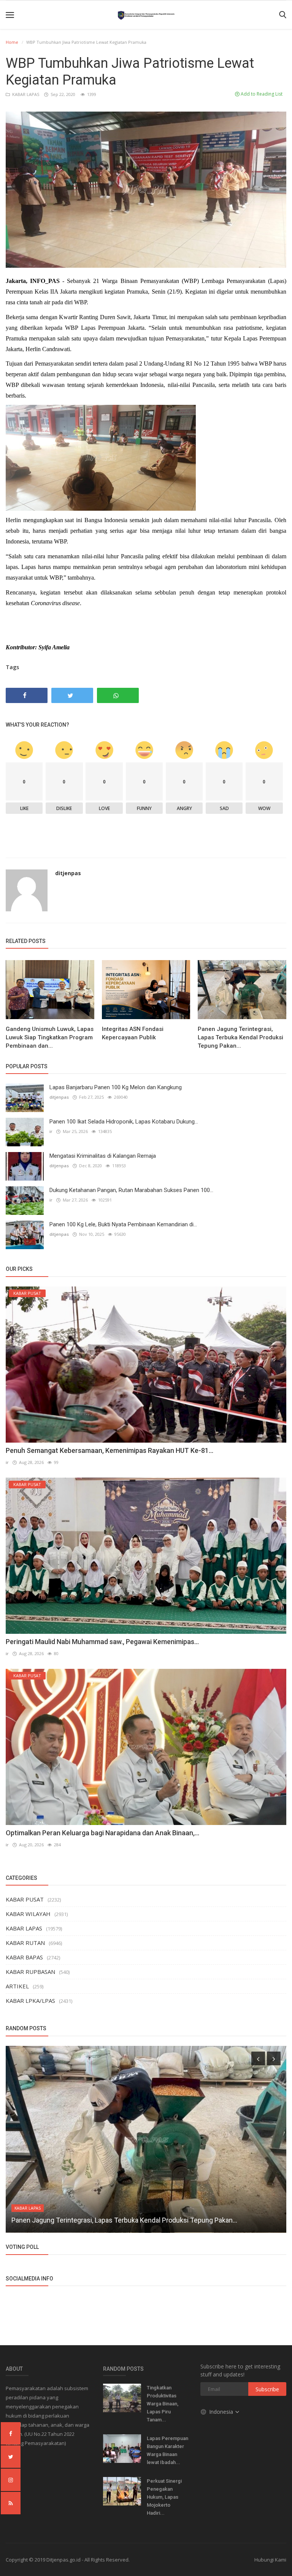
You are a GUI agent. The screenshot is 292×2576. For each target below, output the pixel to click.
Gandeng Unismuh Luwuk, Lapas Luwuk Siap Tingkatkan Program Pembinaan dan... (50, 1037)
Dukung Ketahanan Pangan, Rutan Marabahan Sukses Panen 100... (131, 1190)
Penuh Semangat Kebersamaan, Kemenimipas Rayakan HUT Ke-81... (109, 1450)
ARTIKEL (17, 1986)
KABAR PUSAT (25, 1899)
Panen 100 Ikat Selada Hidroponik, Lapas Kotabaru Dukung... (124, 1122)
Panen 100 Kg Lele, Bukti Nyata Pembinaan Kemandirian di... (123, 1224)
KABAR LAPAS (25, 94)
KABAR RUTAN (25, 1943)
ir (51, 1131)
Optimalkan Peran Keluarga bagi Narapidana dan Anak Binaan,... (102, 1833)
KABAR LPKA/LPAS (30, 2001)
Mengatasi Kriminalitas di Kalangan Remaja (103, 1156)
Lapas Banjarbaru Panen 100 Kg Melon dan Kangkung (116, 1087)
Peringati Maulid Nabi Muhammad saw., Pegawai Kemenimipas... (102, 1642)
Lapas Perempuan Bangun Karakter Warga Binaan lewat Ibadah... (167, 2450)
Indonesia (222, 2412)
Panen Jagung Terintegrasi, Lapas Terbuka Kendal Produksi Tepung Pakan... (240, 1037)
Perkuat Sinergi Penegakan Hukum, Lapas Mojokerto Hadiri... (164, 2497)
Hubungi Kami (270, 2560)
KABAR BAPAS (24, 1957)
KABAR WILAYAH (28, 1914)
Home (12, 42)
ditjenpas (68, 873)
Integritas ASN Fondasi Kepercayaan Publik (133, 1033)
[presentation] (258, 2058)
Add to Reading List (261, 94)
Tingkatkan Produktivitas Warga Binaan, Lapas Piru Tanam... (163, 2404)
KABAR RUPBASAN (30, 1972)
